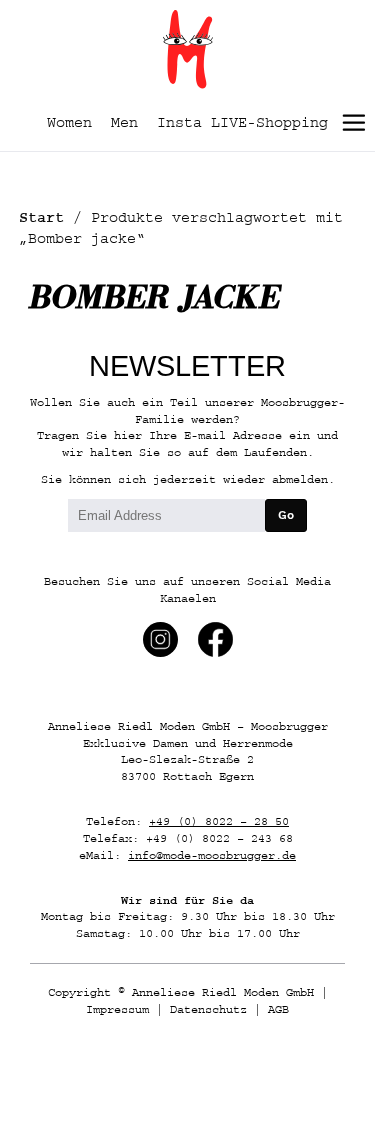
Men (124, 122)
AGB (278, 1009)
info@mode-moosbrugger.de (212, 855)
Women (69, 122)
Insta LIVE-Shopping (242, 122)
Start (41, 217)
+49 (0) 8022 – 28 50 (219, 821)
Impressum (117, 1009)
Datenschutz (208, 1009)
